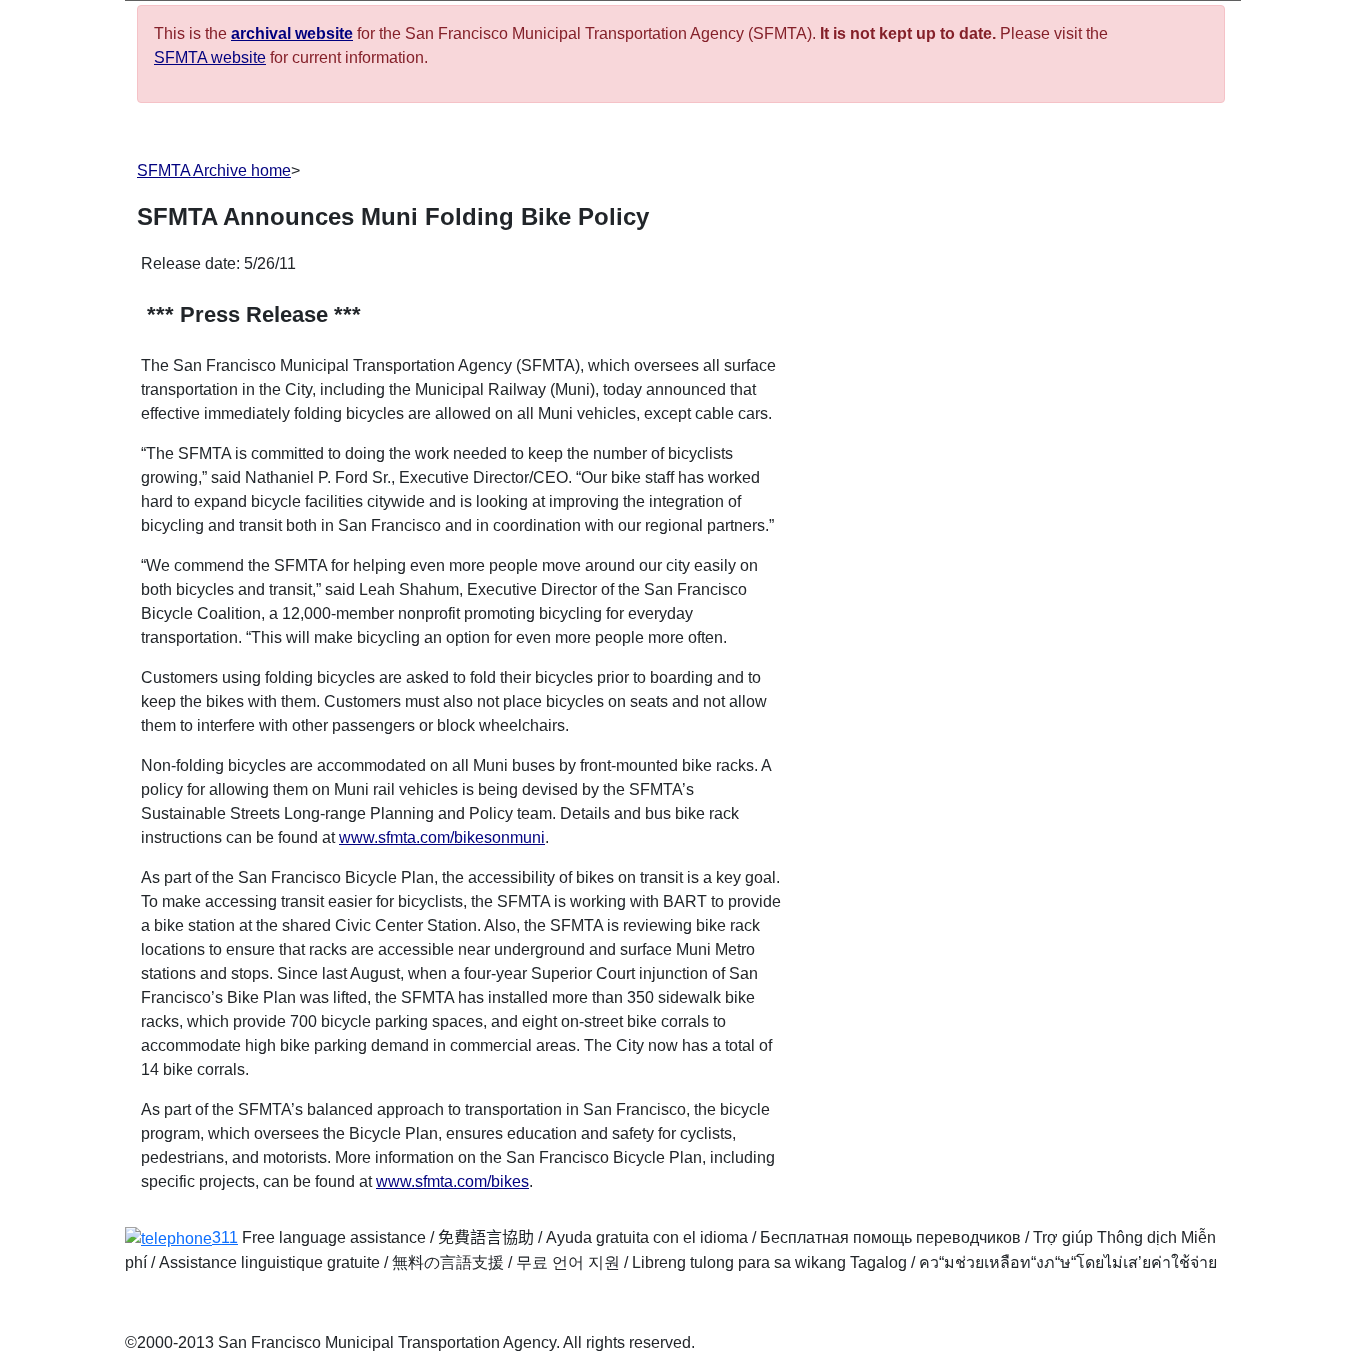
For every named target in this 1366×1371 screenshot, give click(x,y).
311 (225, 1237)
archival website (292, 33)
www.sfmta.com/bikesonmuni (442, 837)
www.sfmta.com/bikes (452, 1181)
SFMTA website (210, 57)
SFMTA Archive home (214, 170)
